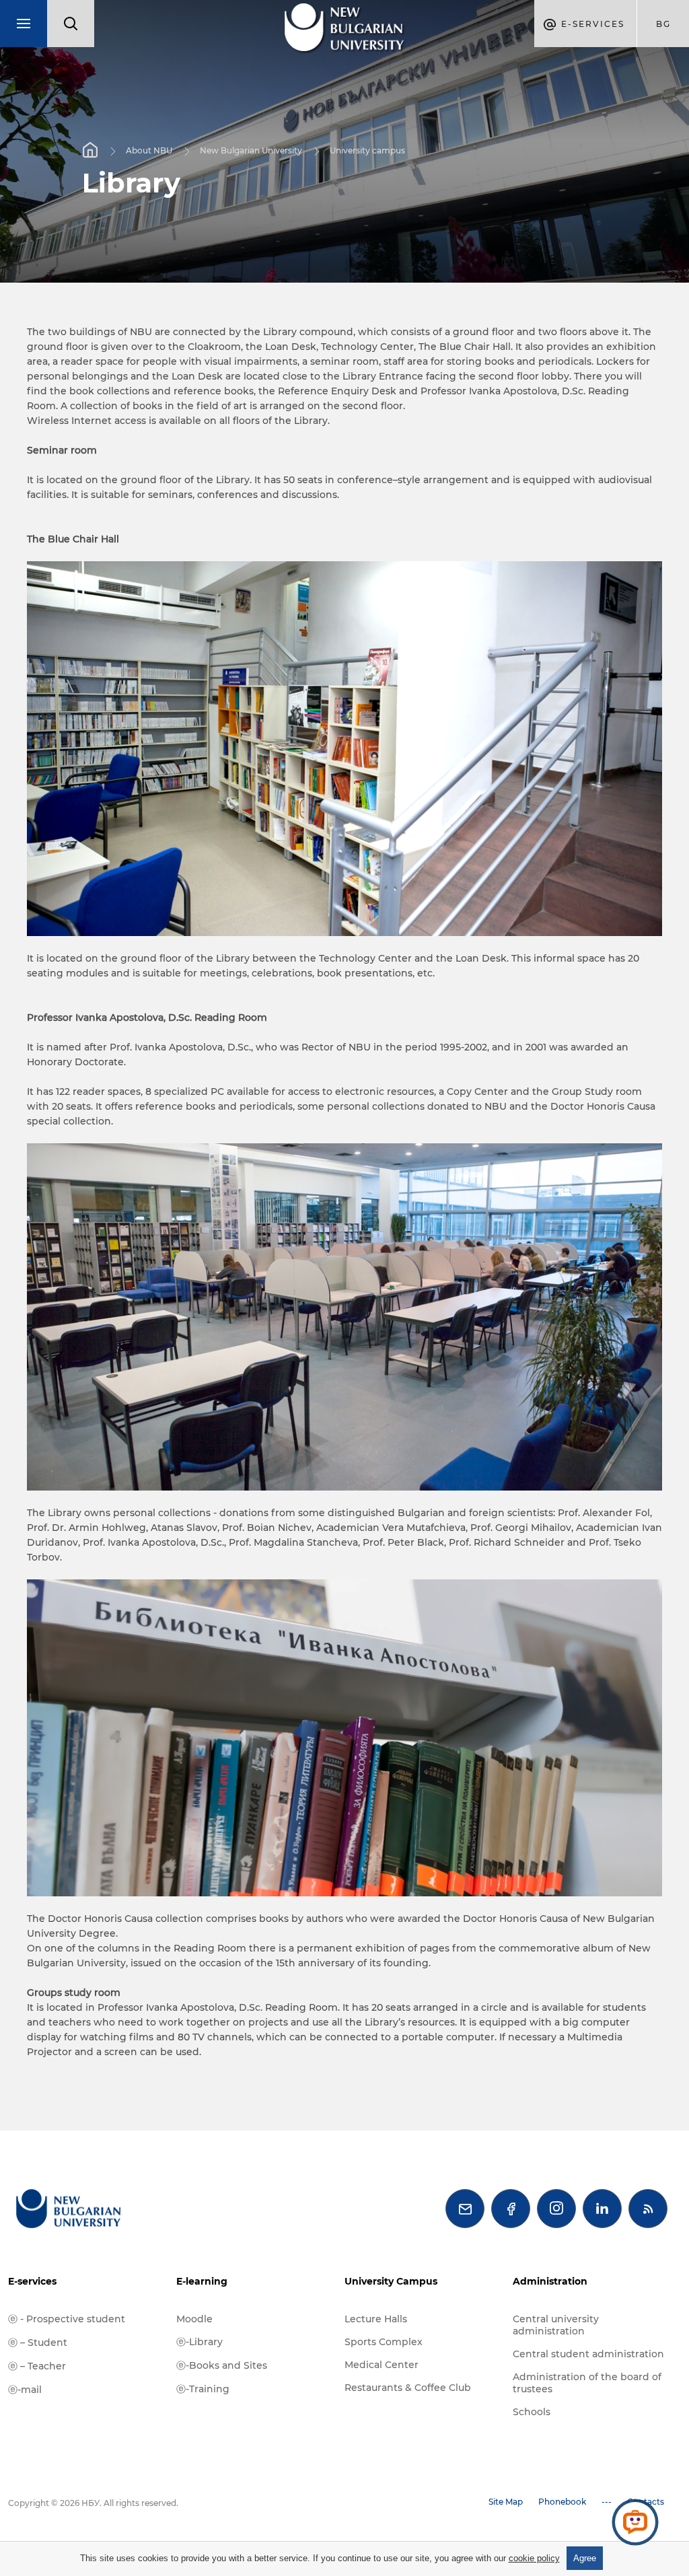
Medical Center (382, 2365)
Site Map (506, 2502)
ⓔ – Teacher (37, 2366)
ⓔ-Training (203, 2389)
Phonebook (562, 2502)
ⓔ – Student (38, 2342)
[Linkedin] (602, 2209)
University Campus (391, 2281)
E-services (32, 2281)
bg (663, 24)
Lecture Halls (376, 2319)
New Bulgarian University (251, 150)
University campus (367, 150)
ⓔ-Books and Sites (222, 2365)
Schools (532, 2412)
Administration (550, 2281)
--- (607, 2502)
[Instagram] (556, 2209)
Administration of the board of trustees (587, 2383)
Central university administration (556, 2325)
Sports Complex (384, 2342)
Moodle (194, 2319)
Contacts (646, 2502)
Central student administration (588, 2354)
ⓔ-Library (200, 2342)
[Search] (71, 24)
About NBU (149, 150)
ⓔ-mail (25, 2390)
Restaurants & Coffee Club (408, 2388)
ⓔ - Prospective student (67, 2319)
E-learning (202, 2281)
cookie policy (534, 2558)
